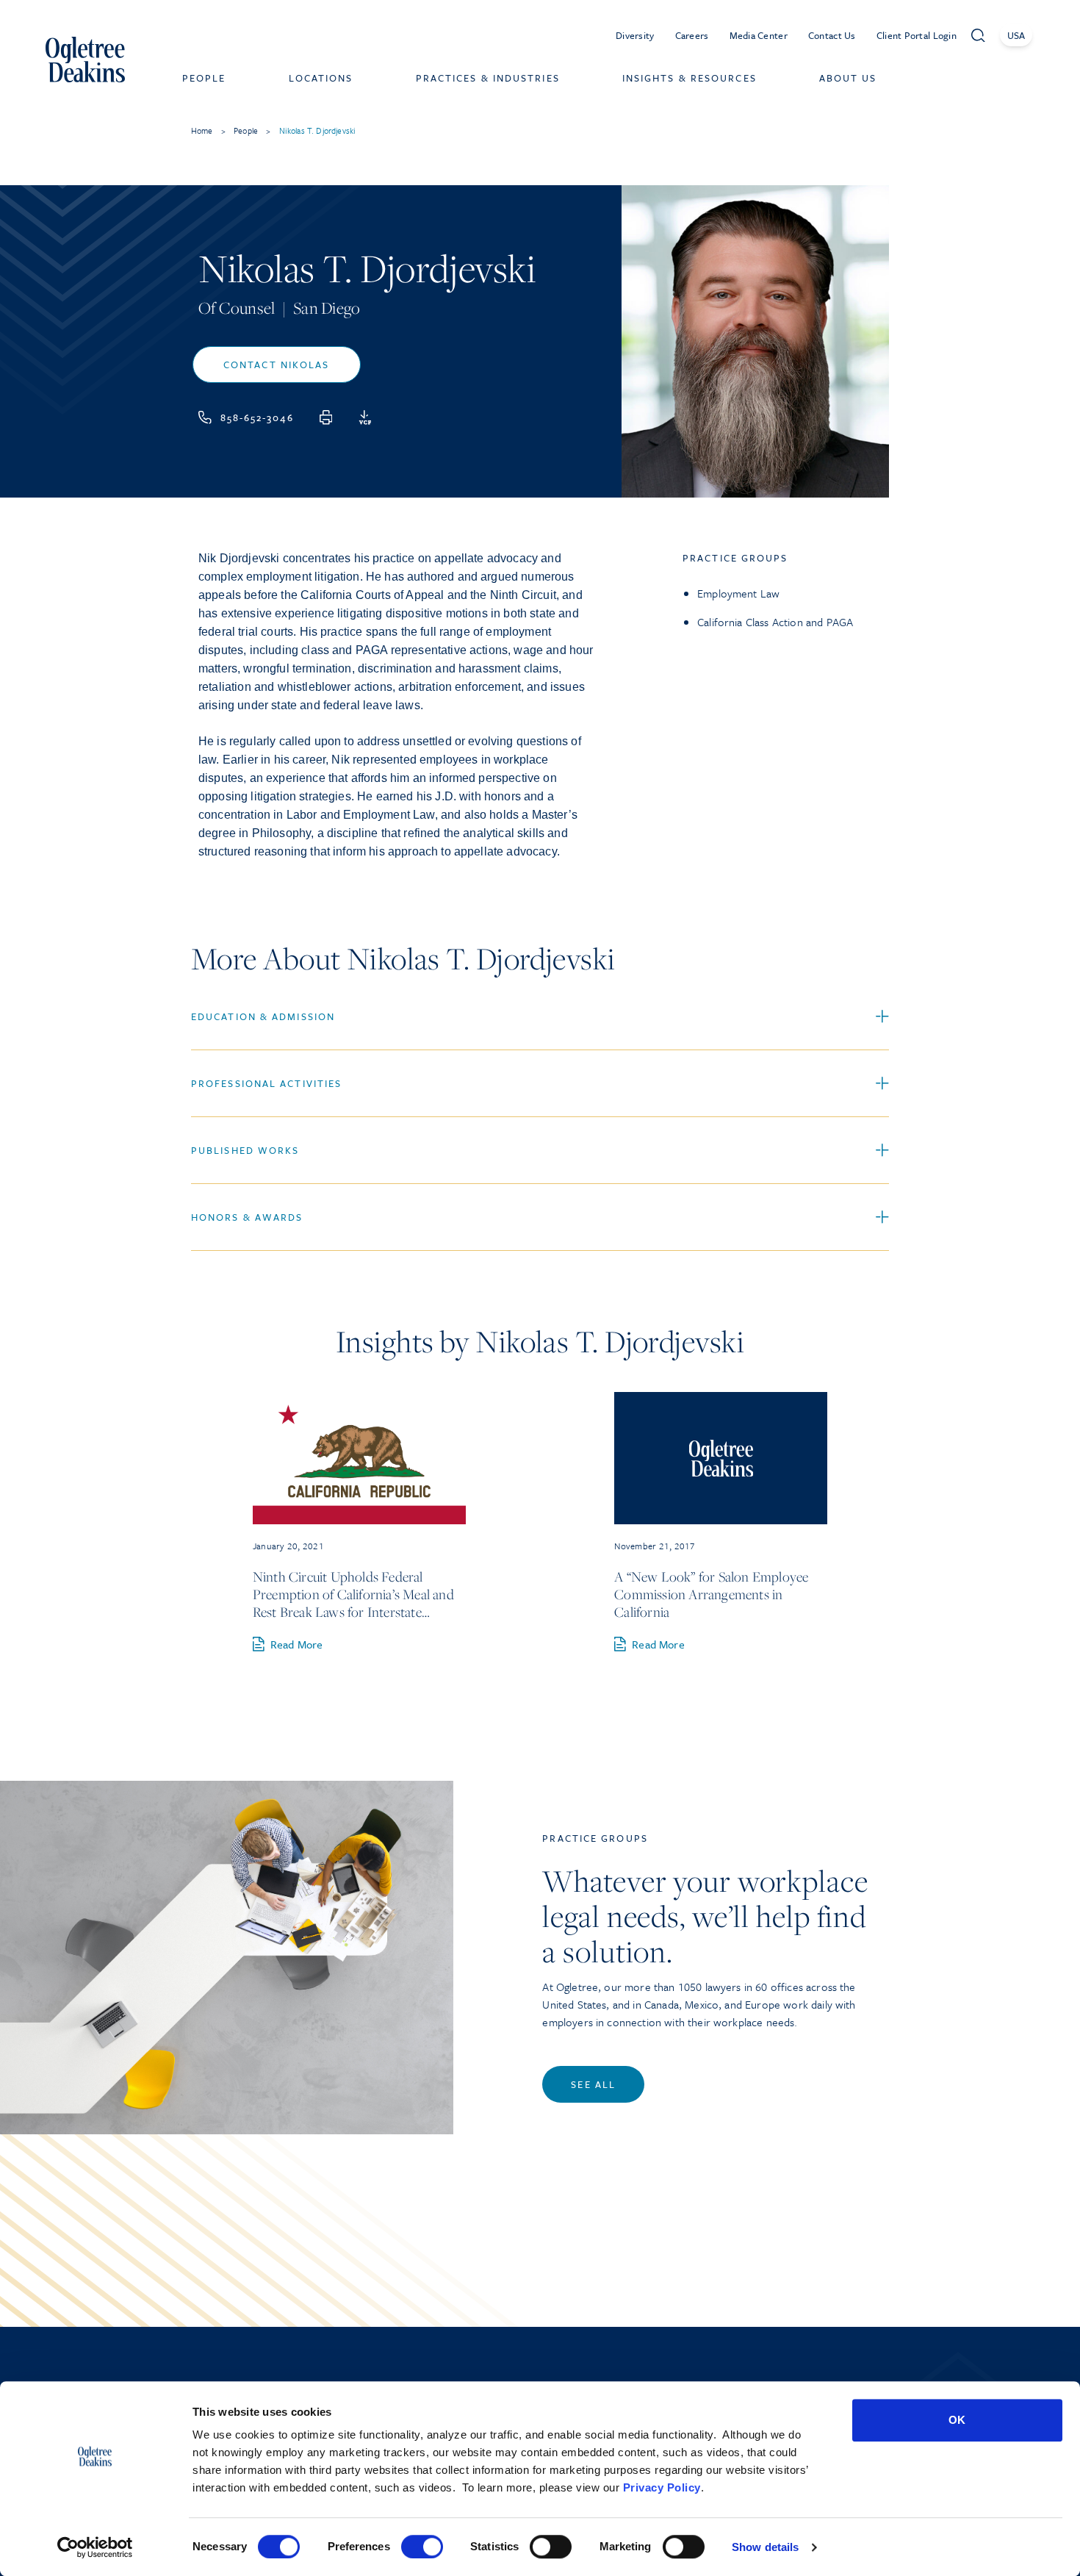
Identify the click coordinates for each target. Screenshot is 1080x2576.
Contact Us (832, 35)
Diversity (635, 35)
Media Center (759, 35)
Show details (765, 2547)
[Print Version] (326, 417)
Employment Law (738, 593)
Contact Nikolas (277, 365)
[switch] (422, 2547)
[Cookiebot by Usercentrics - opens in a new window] (95, 2547)
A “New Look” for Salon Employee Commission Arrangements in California (711, 1594)
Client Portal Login (917, 35)
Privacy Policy (662, 2487)
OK (957, 2420)
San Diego (327, 308)
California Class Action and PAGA (775, 622)
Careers (692, 35)
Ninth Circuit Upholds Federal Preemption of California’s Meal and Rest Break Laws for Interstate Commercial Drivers (353, 1594)
